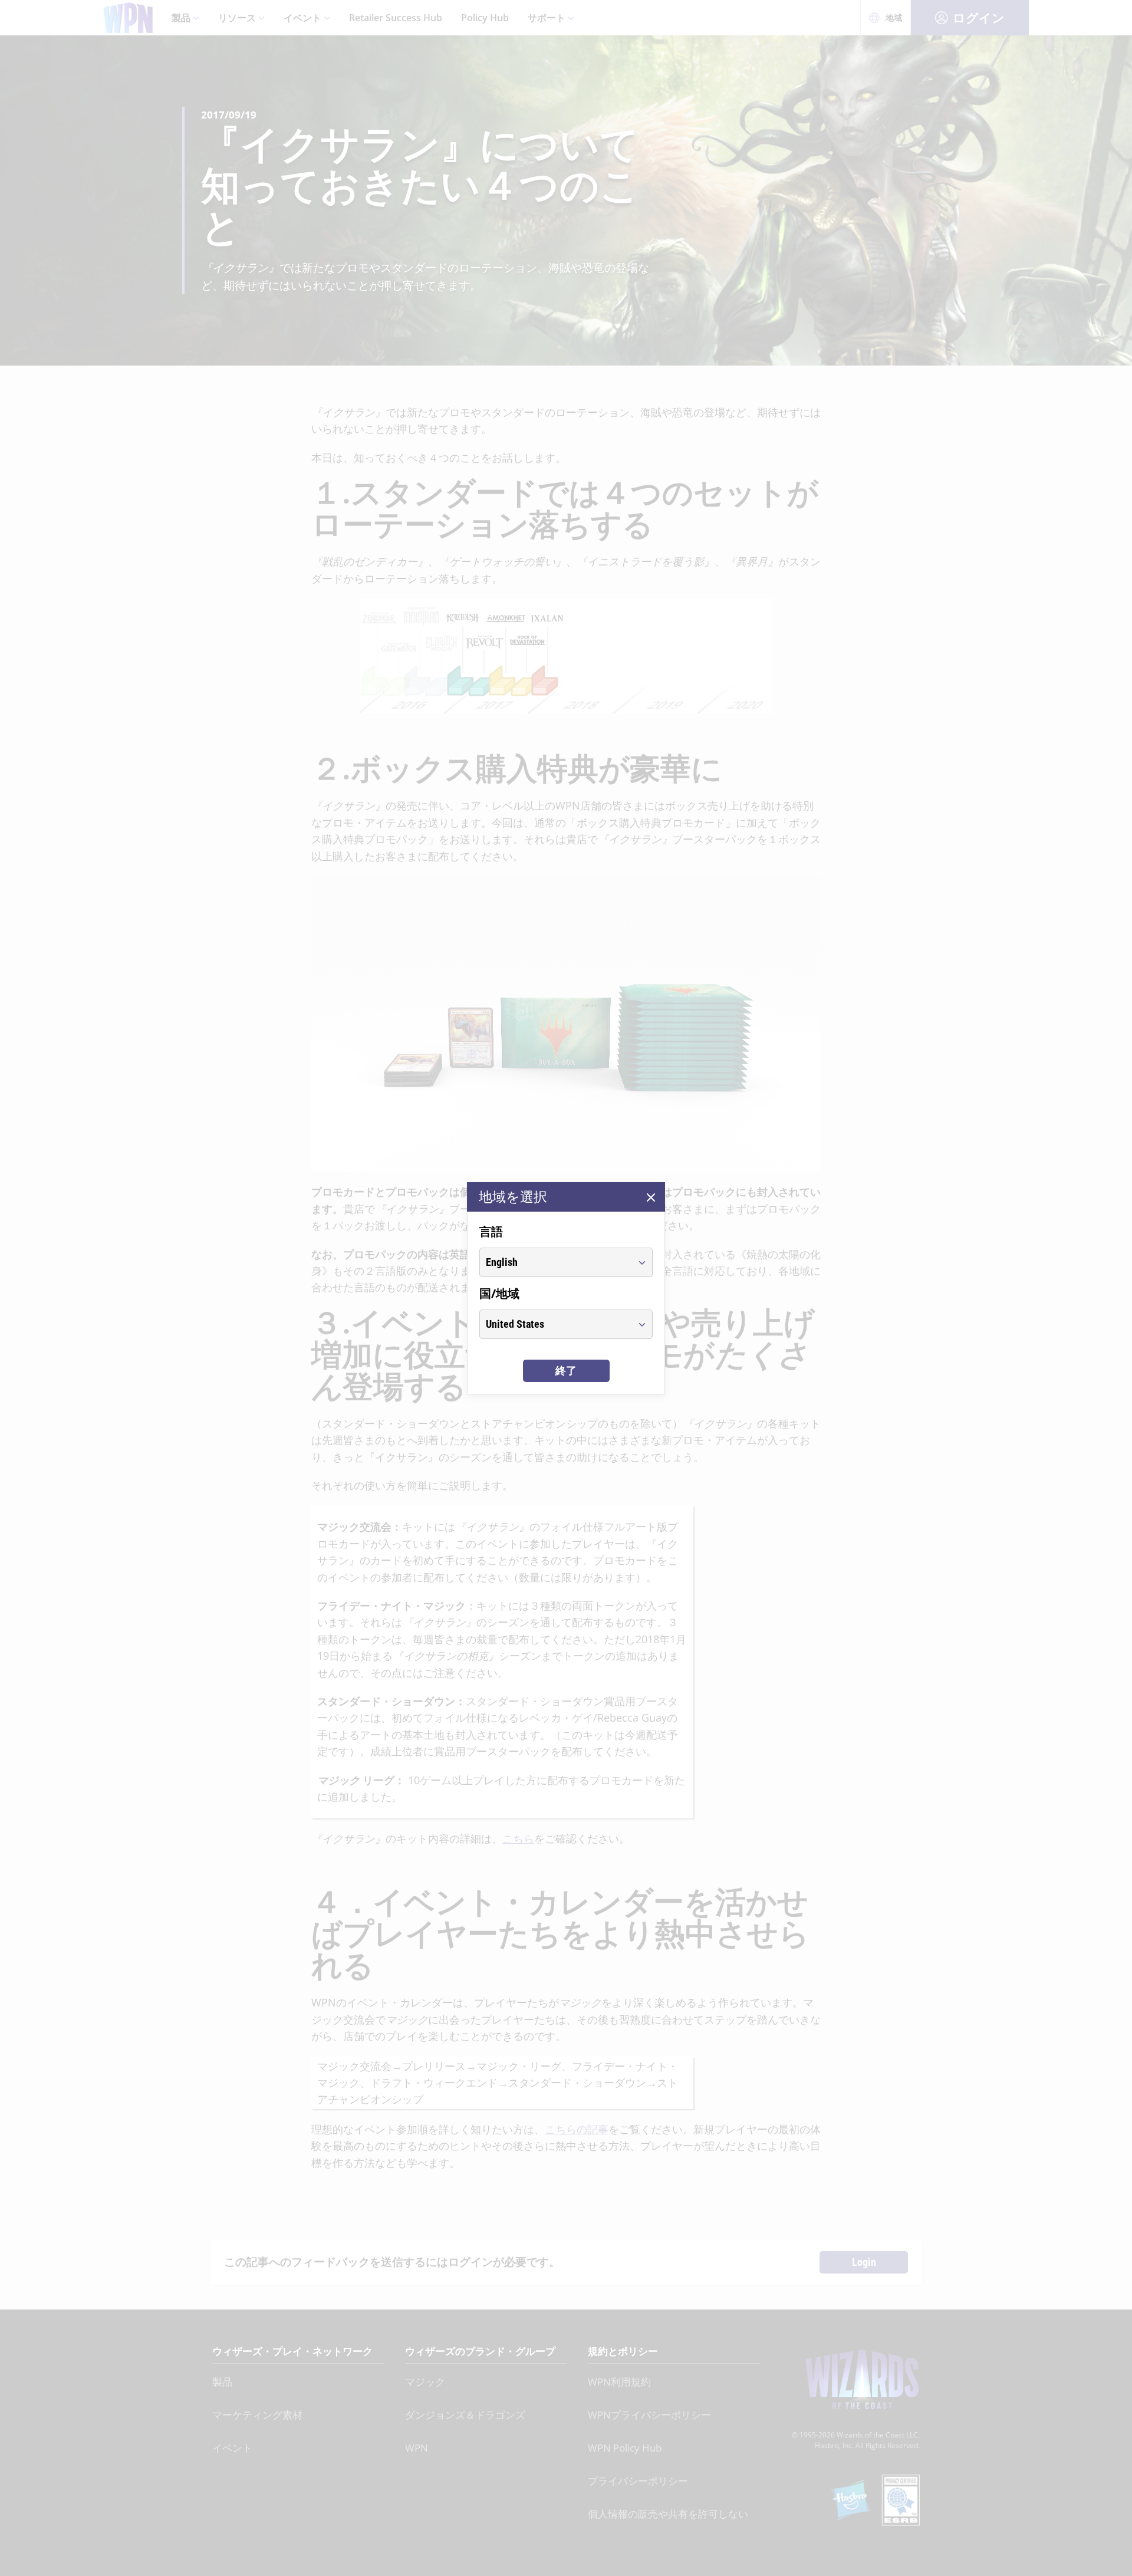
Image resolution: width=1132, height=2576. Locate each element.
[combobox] (555, 1262)
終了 (566, 1371)
